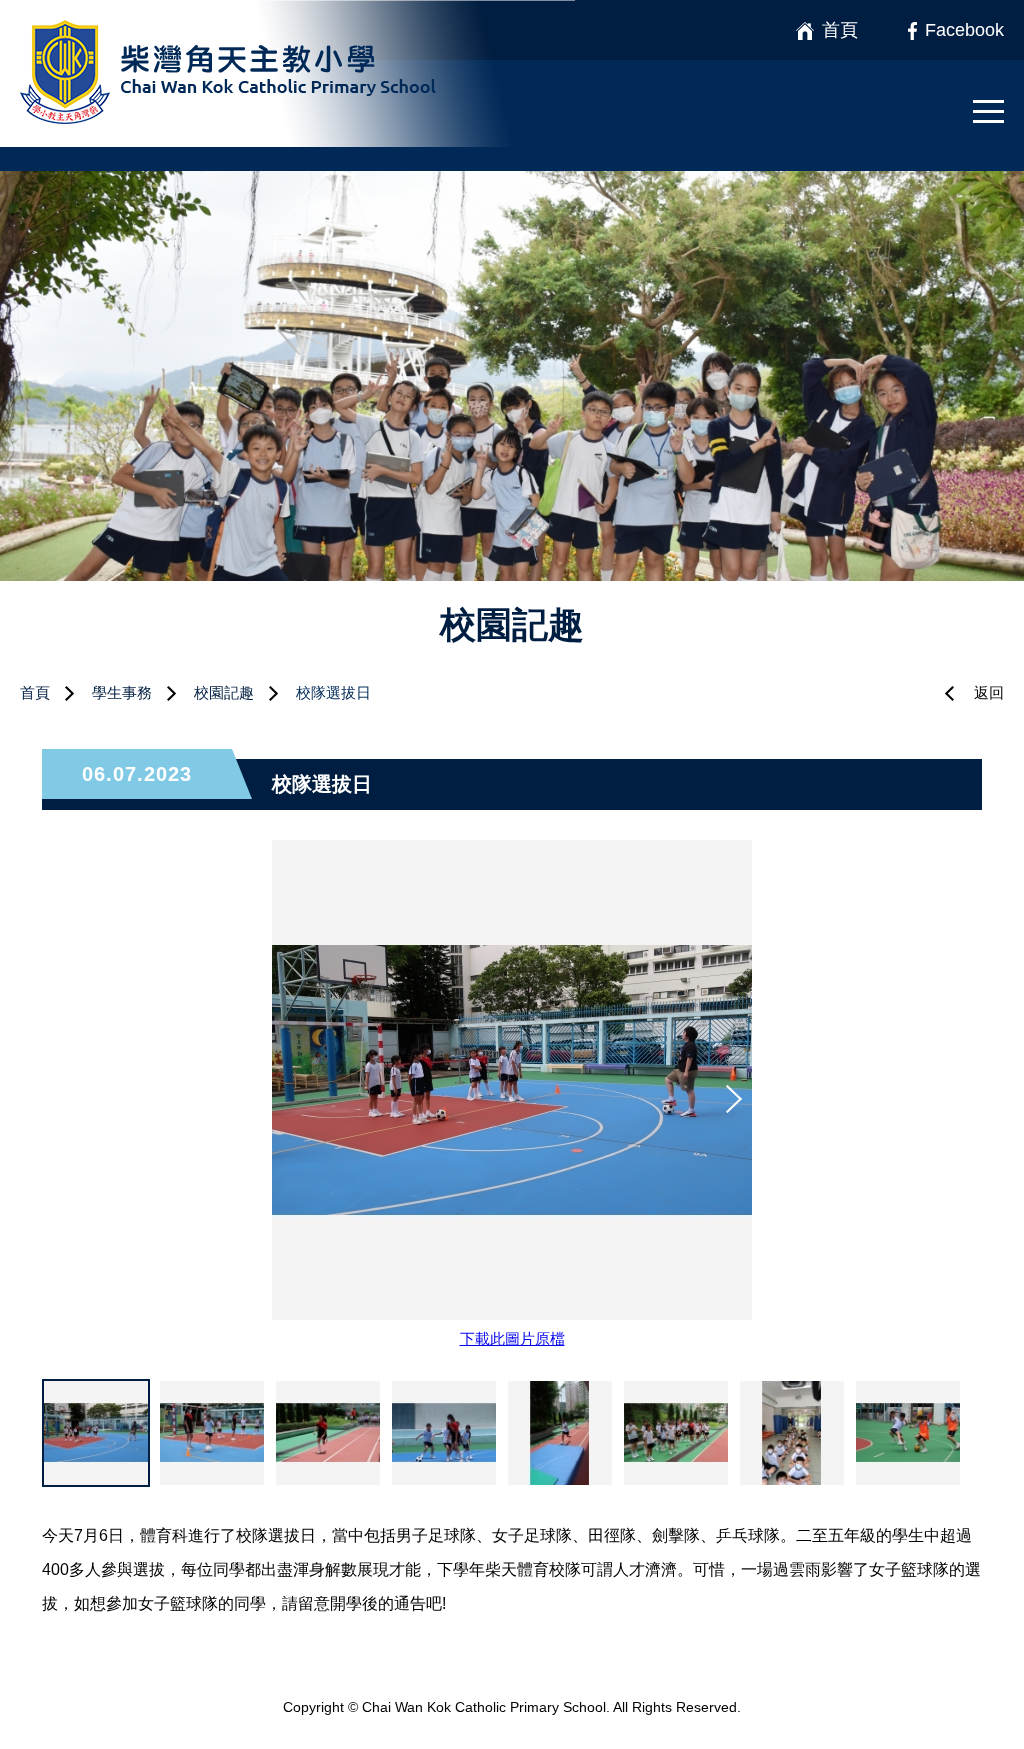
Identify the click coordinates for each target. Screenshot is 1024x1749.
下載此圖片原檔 (512, 1338)
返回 (989, 692)
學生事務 (122, 692)
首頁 (35, 692)
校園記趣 (224, 692)
